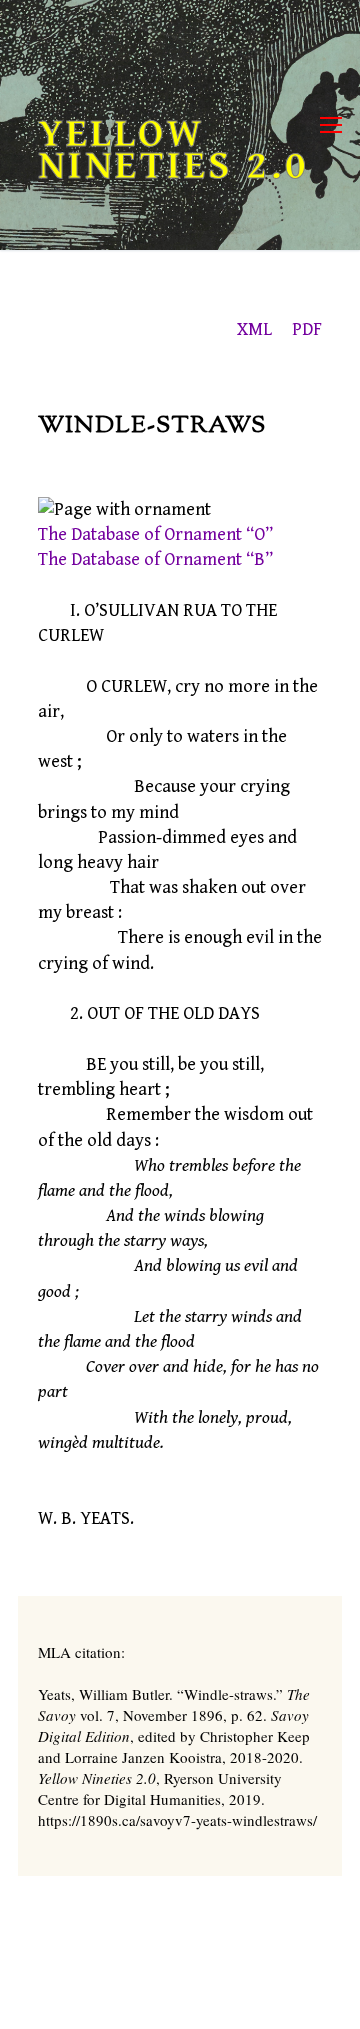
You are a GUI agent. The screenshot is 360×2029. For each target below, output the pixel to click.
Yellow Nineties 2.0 (173, 150)
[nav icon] (331, 125)
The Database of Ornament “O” (155, 534)
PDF (307, 329)
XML (254, 329)
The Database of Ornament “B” (155, 559)
